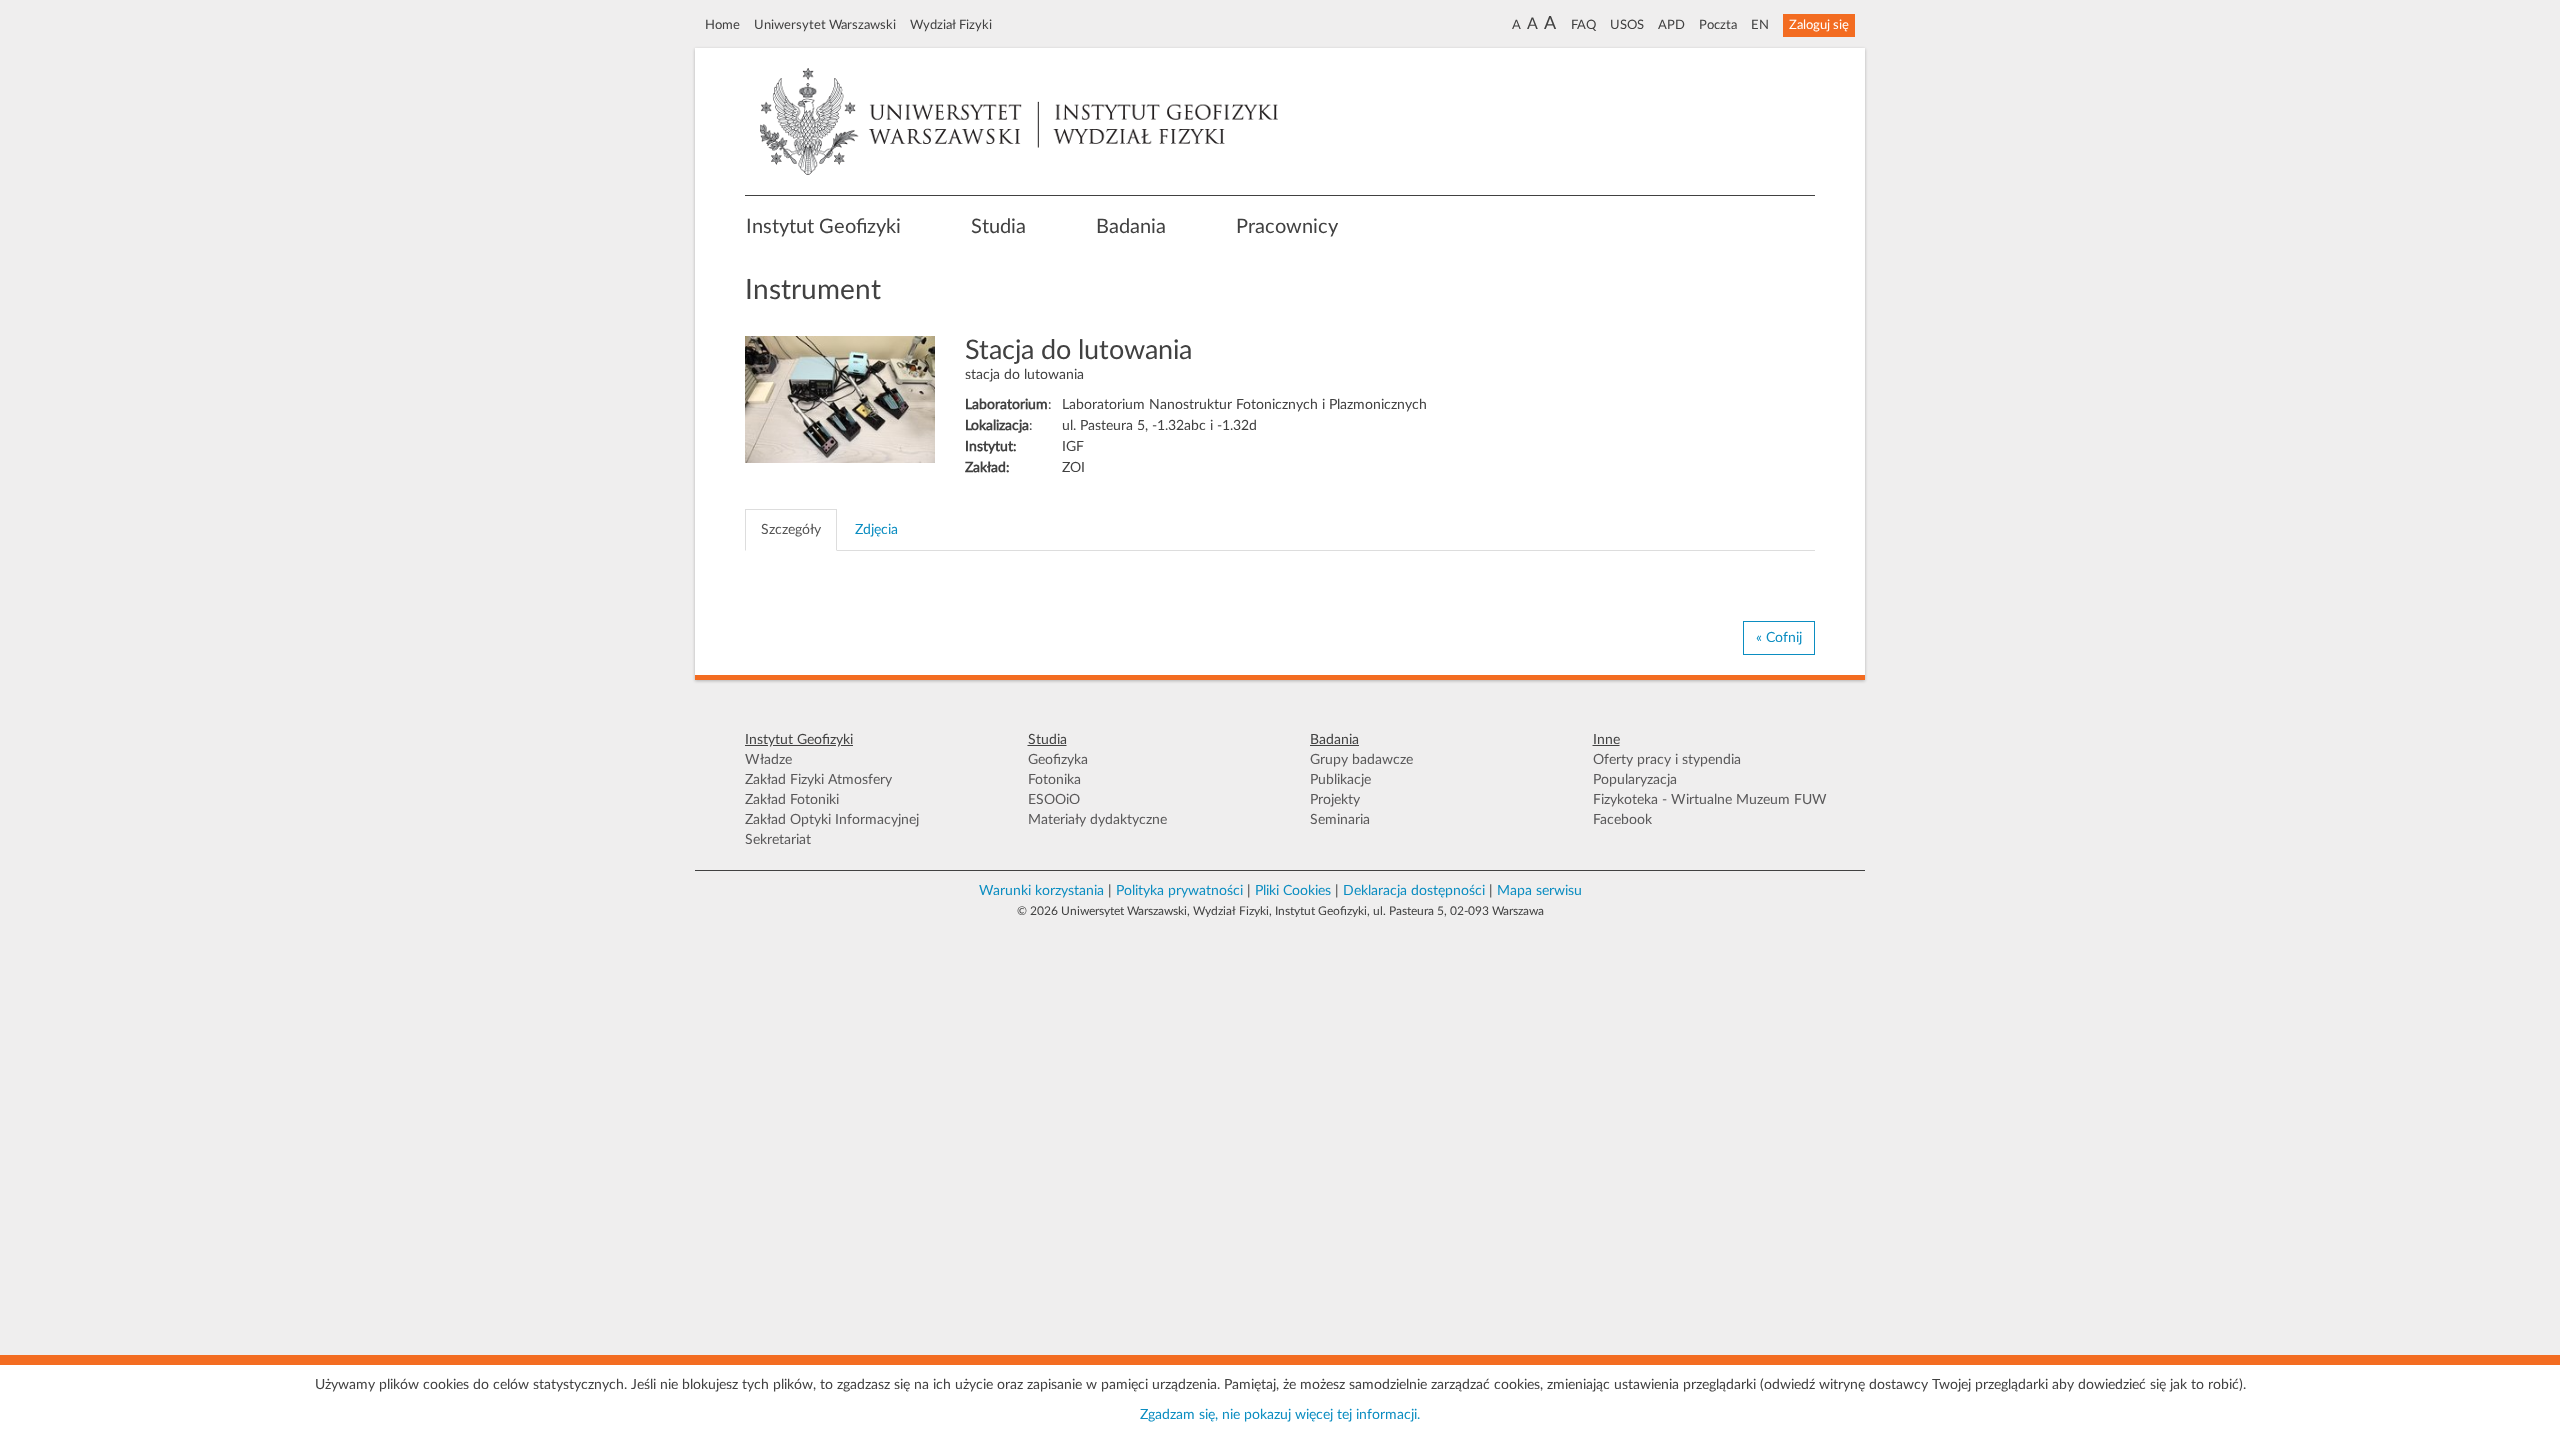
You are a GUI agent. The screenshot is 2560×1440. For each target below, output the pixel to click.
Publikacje (1340, 780)
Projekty (1335, 800)
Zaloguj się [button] (1819, 25)
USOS (1627, 25)
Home (722, 25)
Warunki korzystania (1041, 891)
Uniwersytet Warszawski (825, 25)
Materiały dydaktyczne (1097, 820)
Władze (768, 760)
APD (1671, 25)
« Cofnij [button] (1779, 638)
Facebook (1622, 820)
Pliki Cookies (1293, 891)
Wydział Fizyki (951, 25)
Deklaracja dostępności (1414, 891)
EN (1760, 25)
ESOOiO (1054, 800)
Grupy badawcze (1361, 760)
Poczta (1718, 25)
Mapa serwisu (1539, 891)
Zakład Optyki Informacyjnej (832, 820)
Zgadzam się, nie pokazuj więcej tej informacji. (1280, 1415)
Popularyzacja (1635, 780)
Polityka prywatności (1179, 891)
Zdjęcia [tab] (876, 530)
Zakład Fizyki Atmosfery (818, 780)
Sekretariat (778, 840)
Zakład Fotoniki (792, 800)
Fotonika (1054, 780)
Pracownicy (1287, 227)
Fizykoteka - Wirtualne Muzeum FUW (1710, 800)
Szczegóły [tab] (791, 530)
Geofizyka (1058, 760)
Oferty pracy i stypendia (1667, 760)
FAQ (1583, 25)
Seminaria (1340, 820)
